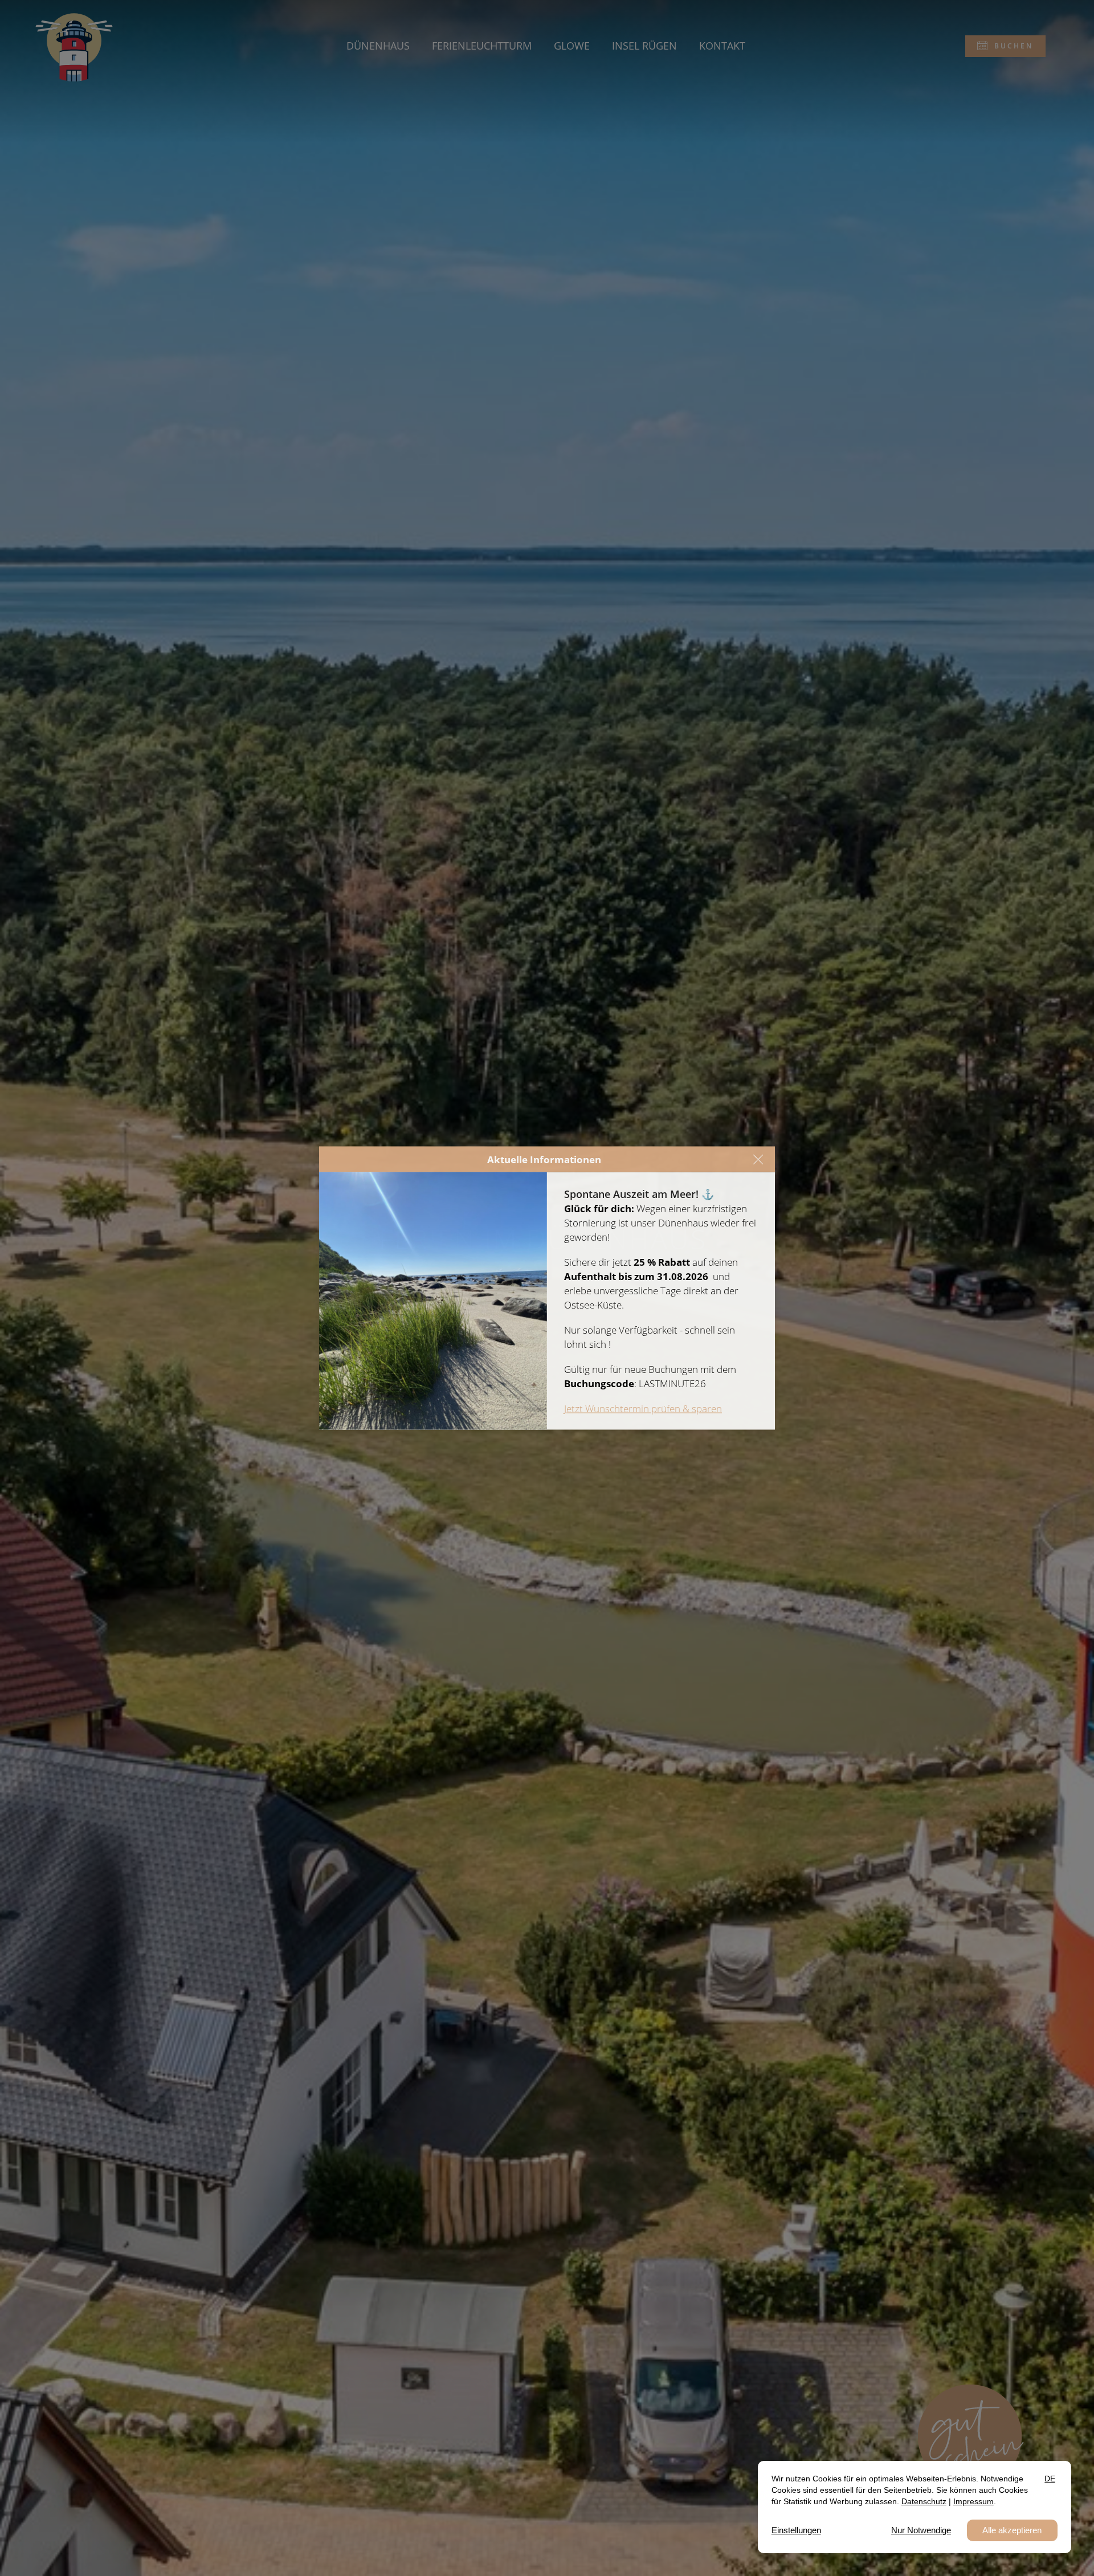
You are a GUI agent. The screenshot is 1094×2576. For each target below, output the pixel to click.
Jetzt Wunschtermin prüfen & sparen (643, 1409)
